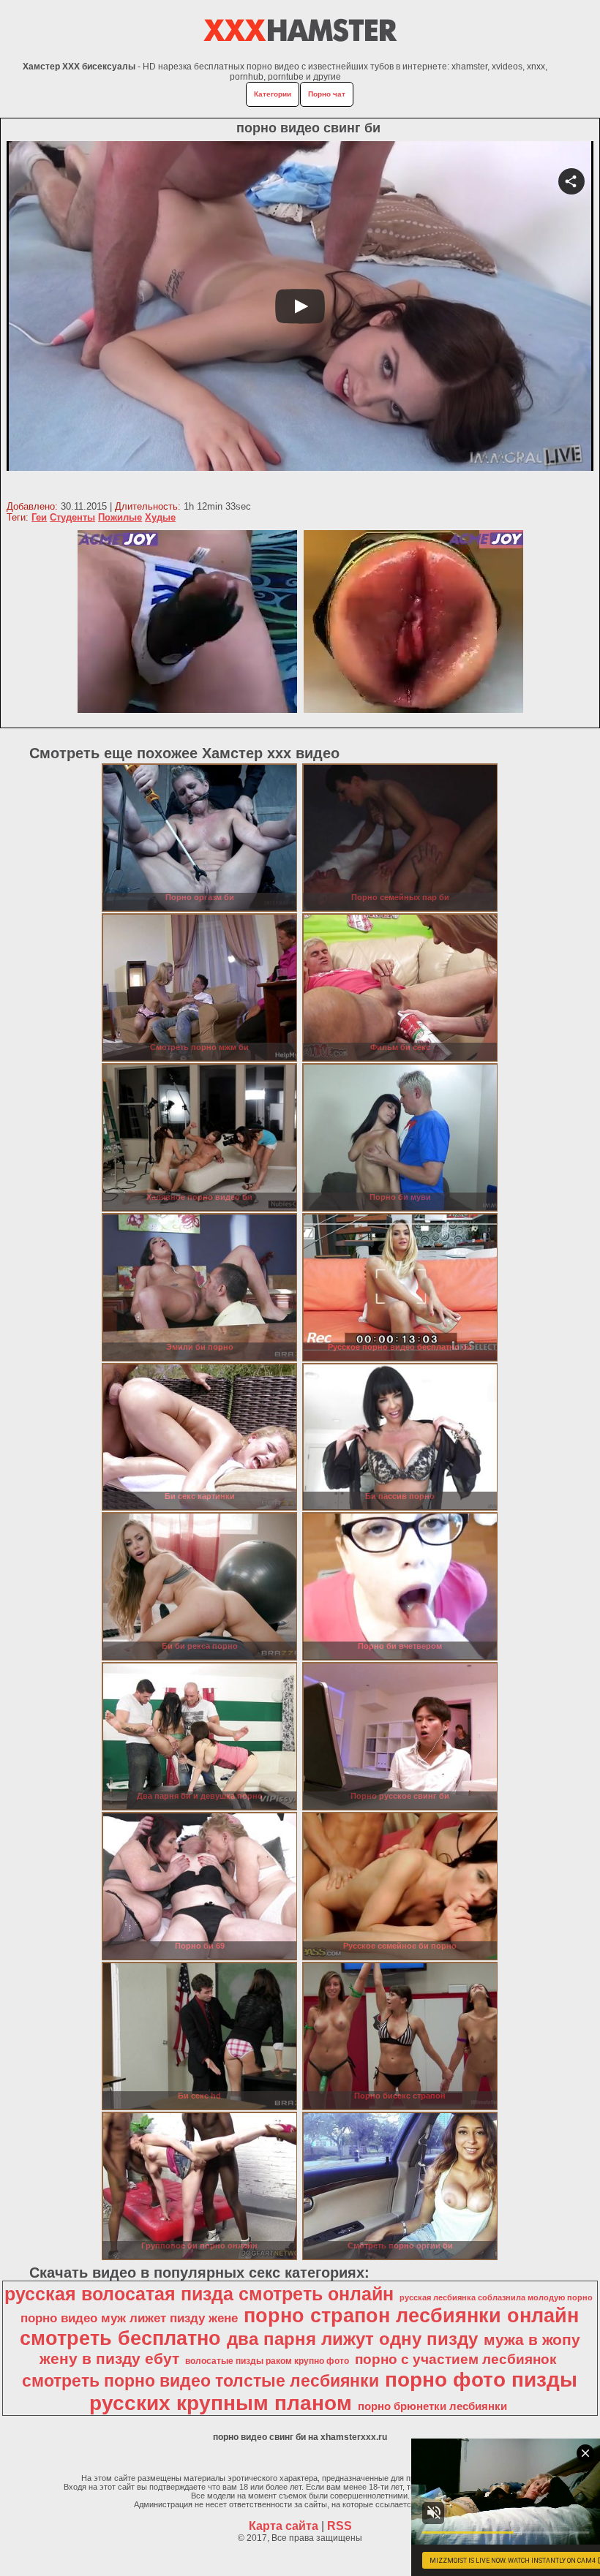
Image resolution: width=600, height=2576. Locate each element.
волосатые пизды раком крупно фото (267, 2361)
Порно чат (327, 94)
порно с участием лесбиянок (456, 2359)
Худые (160, 517)
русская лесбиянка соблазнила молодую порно (496, 2297)
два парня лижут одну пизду (352, 2339)
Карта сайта (284, 2526)
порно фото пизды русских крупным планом (333, 2391)
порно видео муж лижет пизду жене (129, 2318)
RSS (340, 2526)
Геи (39, 517)
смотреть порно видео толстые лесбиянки (200, 2381)
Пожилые (120, 517)
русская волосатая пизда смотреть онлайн (199, 2294)
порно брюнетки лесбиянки (432, 2406)
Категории (273, 94)
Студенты (72, 517)
